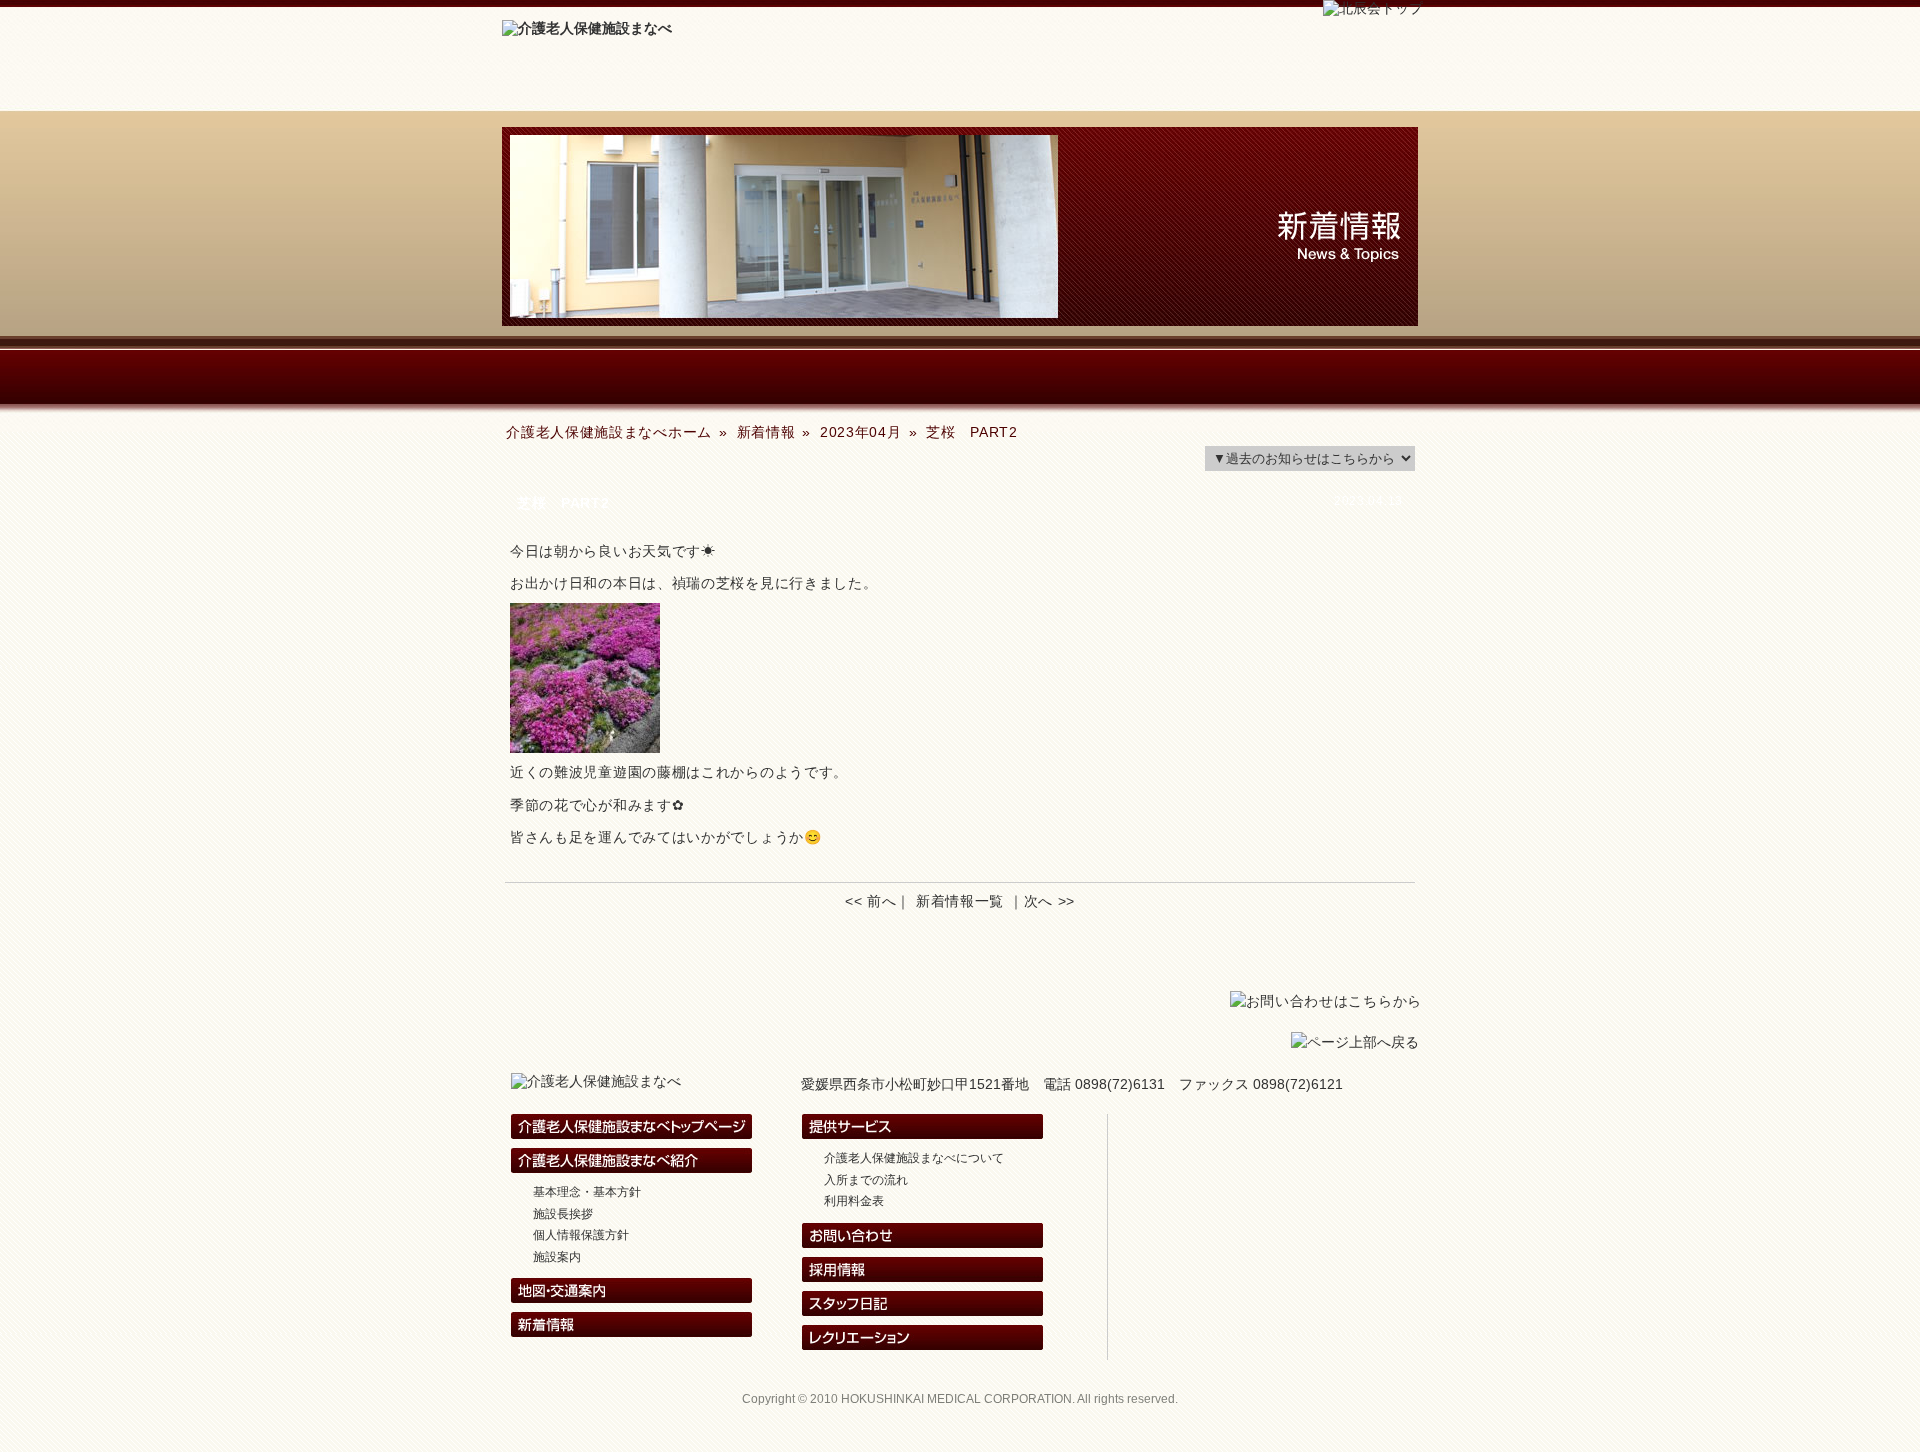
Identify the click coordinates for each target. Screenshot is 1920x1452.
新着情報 (775, 84)
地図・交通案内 (1303, 377)
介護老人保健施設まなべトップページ (631, 1126)
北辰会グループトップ (1288, 1262)
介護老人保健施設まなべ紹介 (617, 377)
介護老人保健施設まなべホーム (593, 84)
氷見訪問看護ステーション (1288, 1194)
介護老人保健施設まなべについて (914, 1158)
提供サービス (846, 377)
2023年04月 (861, 432)
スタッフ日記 (1075, 377)
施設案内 (557, 1257)
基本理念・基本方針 (587, 1192)
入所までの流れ (866, 1180)
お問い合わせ (1323, 84)
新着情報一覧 (960, 901)
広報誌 (957, 84)
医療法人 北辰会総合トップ (1288, 1126)
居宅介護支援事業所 (1288, 1228)
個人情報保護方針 (581, 1235)
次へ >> (1050, 901)
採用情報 (1139, 84)
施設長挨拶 (563, 1214)
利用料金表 (854, 1201)
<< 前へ (871, 901)
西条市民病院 (1288, 1160)
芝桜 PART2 (972, 432)
